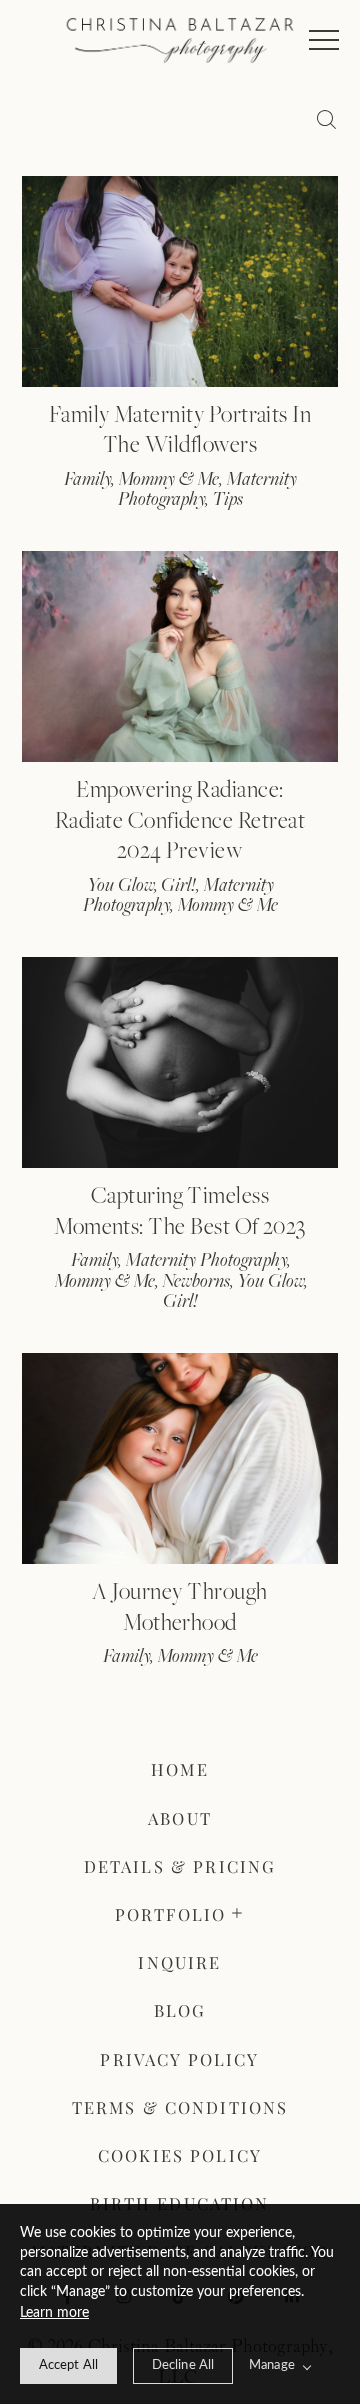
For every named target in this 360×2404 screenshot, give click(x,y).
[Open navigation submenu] (238, 1914)
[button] (324, 40)
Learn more (54, 2313)
